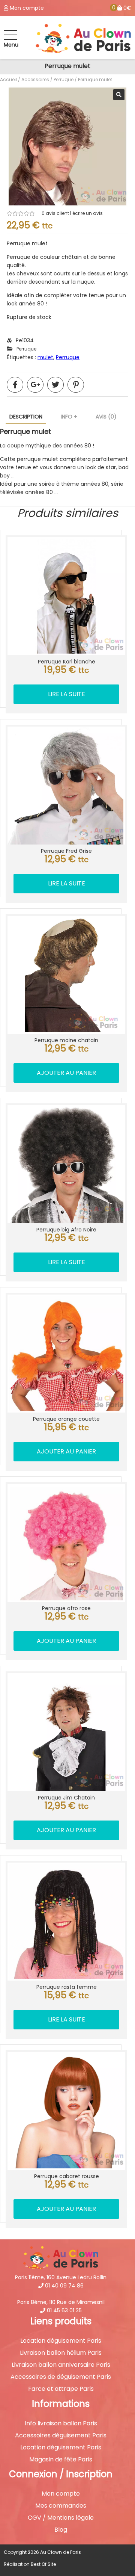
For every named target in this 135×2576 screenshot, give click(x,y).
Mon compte (61, 2494)
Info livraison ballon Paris (61, 2423)
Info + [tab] (69, 417)
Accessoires (35, 79)
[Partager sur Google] (35, 385)
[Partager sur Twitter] (55, 385)
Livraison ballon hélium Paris (61, 2353)
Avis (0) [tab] (106, 417)
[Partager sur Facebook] (15, 385)
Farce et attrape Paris (61, 2389)
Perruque (64, 79)
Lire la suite (67, 694)
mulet (45, 357)
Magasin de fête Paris (61, 2460)
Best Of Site (43, 2564)
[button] (119, 95)
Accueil (8, 79)
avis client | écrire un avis (72, 213)
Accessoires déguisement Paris (61, 2435)
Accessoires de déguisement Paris (61, 2377)
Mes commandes (61, 2506)
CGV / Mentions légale (61, 2518)
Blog (61, 2530)
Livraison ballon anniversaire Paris (61, 2365)
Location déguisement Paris (61, 2341)
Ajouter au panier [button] (66, 1073)
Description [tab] (26, 417)
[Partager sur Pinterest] (76, 385)
